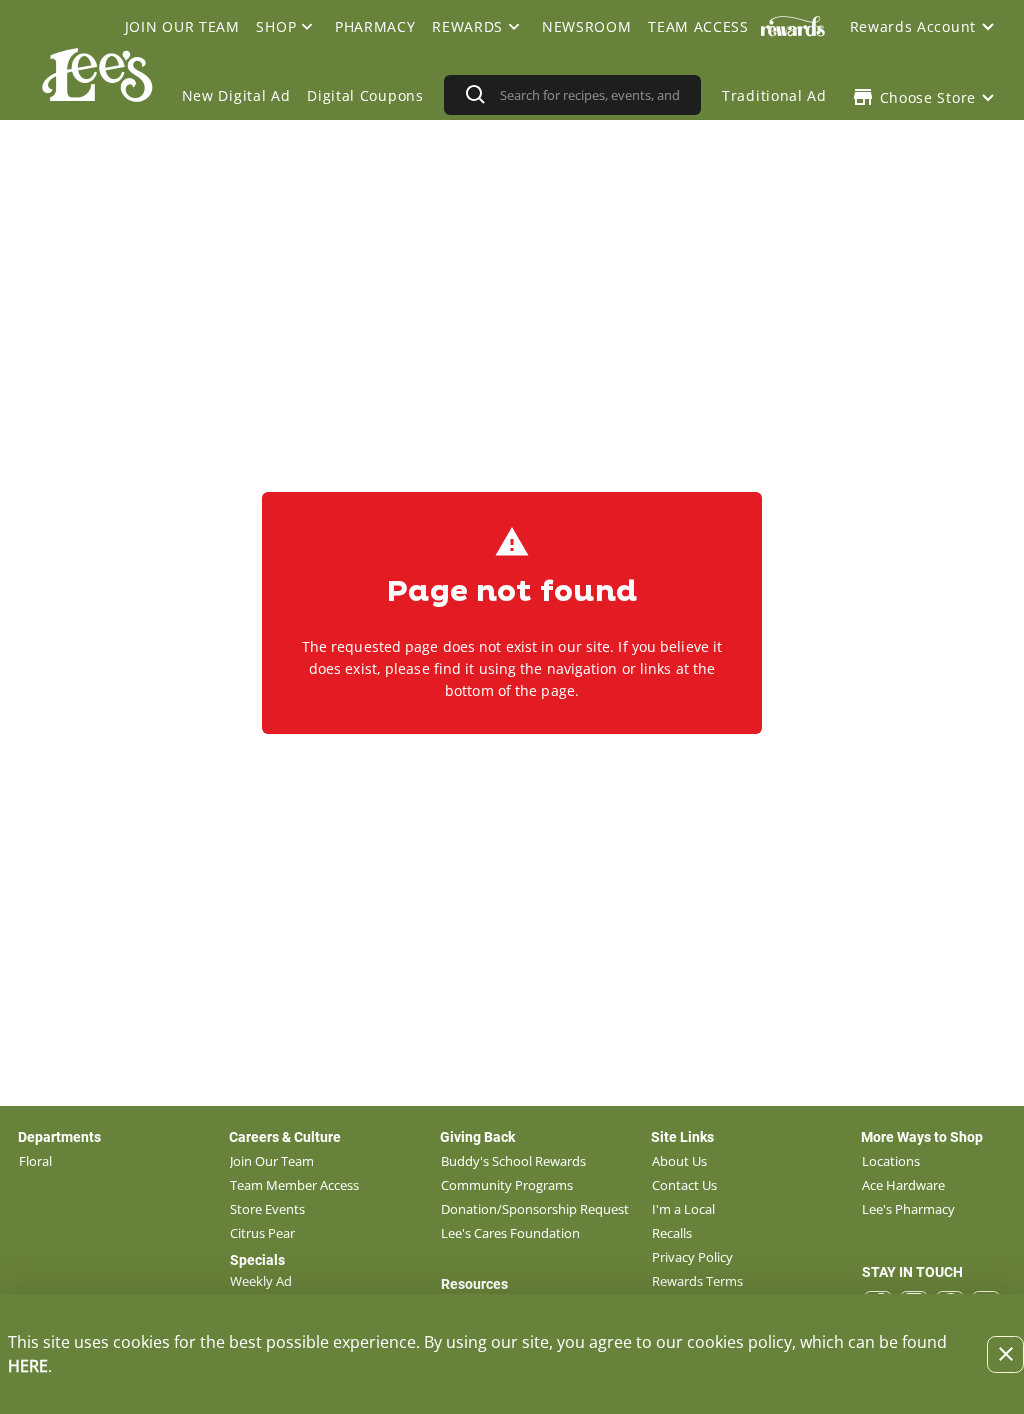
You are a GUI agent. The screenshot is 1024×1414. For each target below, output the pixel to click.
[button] (287, 26)
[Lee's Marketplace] (94, 95)
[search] (593, 95)
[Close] (1005, 1354)
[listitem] (35, 1161)
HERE (28, 1366)
